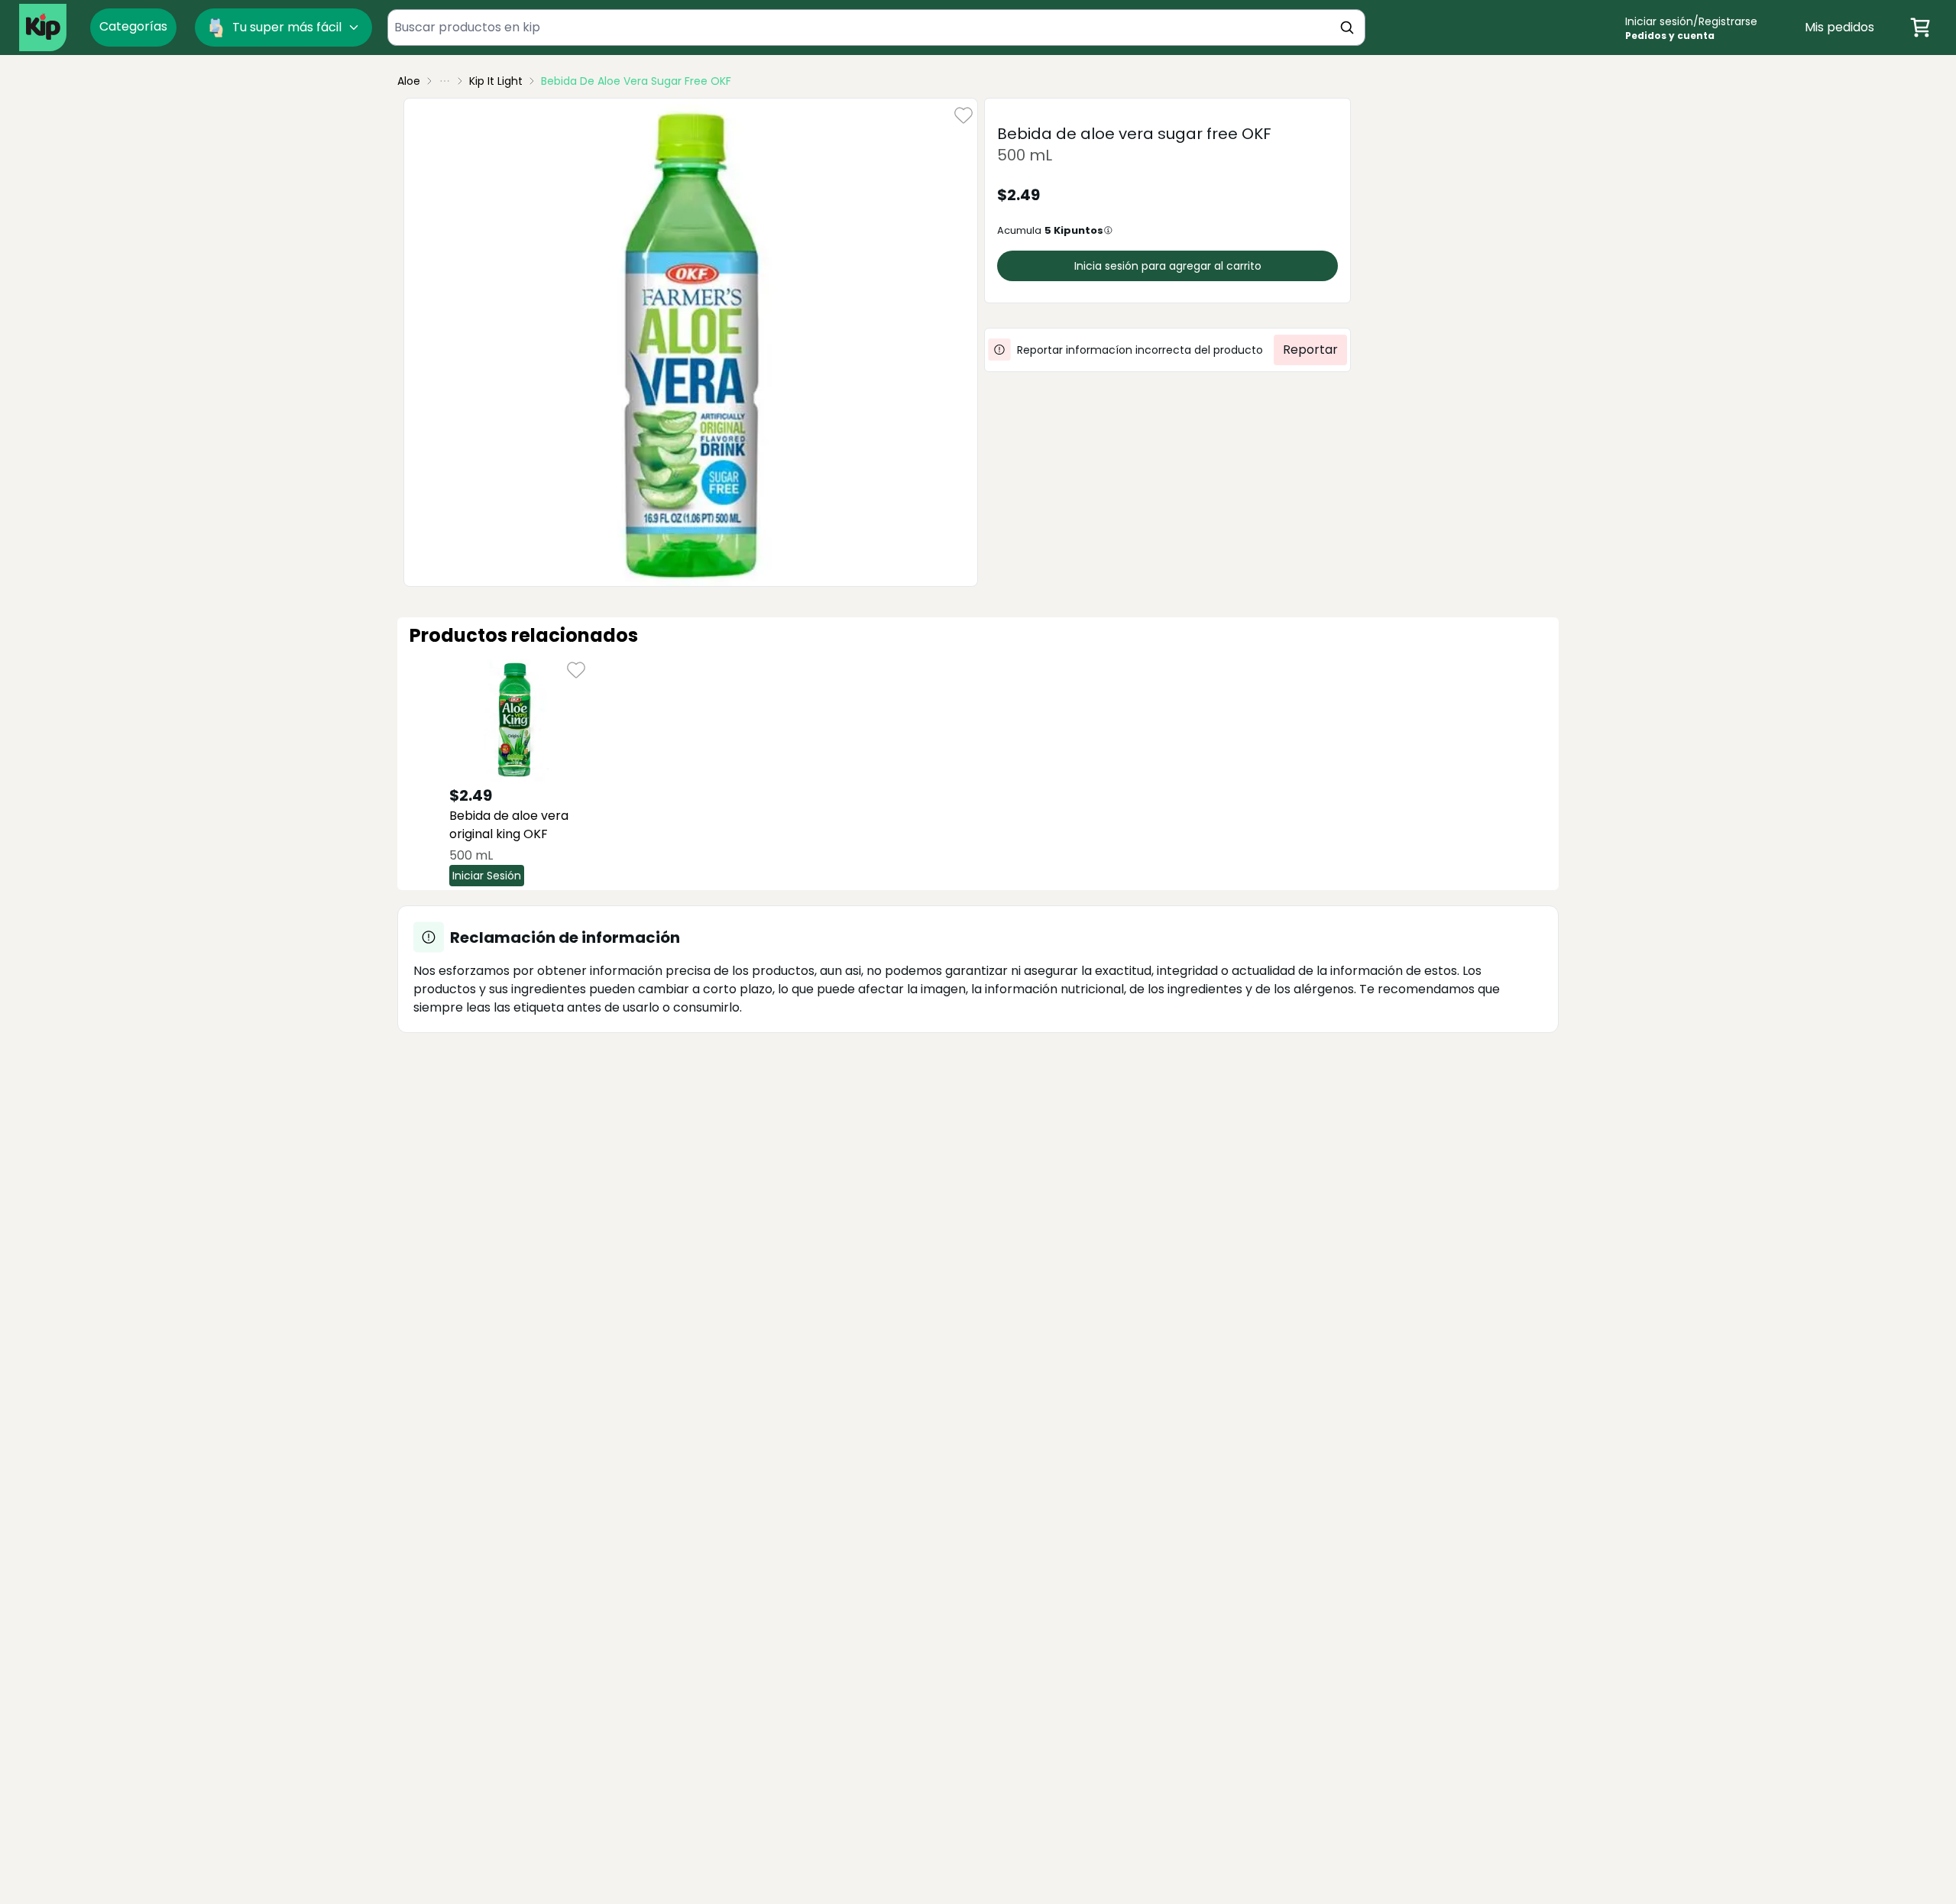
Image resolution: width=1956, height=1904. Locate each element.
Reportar (1310, 350)
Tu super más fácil (287, 27)
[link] (636, 81)
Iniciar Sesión (487, 876)
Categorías (133, 26)
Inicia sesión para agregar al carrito (1168, 266)
